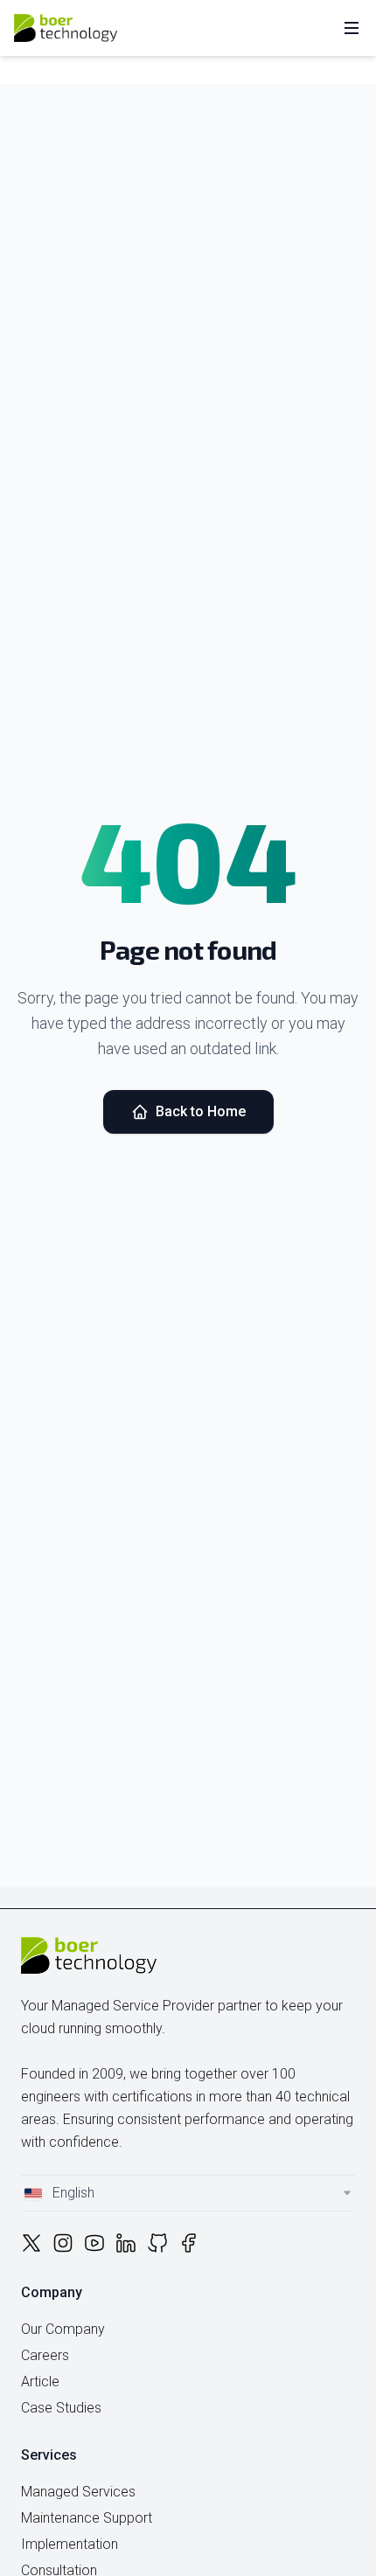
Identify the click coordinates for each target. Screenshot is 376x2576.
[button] (188, 2193)
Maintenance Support (87, 2518)
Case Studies (61, 2408)
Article (40, 2382)
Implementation (70, 2544)
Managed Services (78, 2492)
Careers (45, 2355)
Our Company (63, 2329)
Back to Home (201, 1111)
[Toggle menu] (352, 28)
